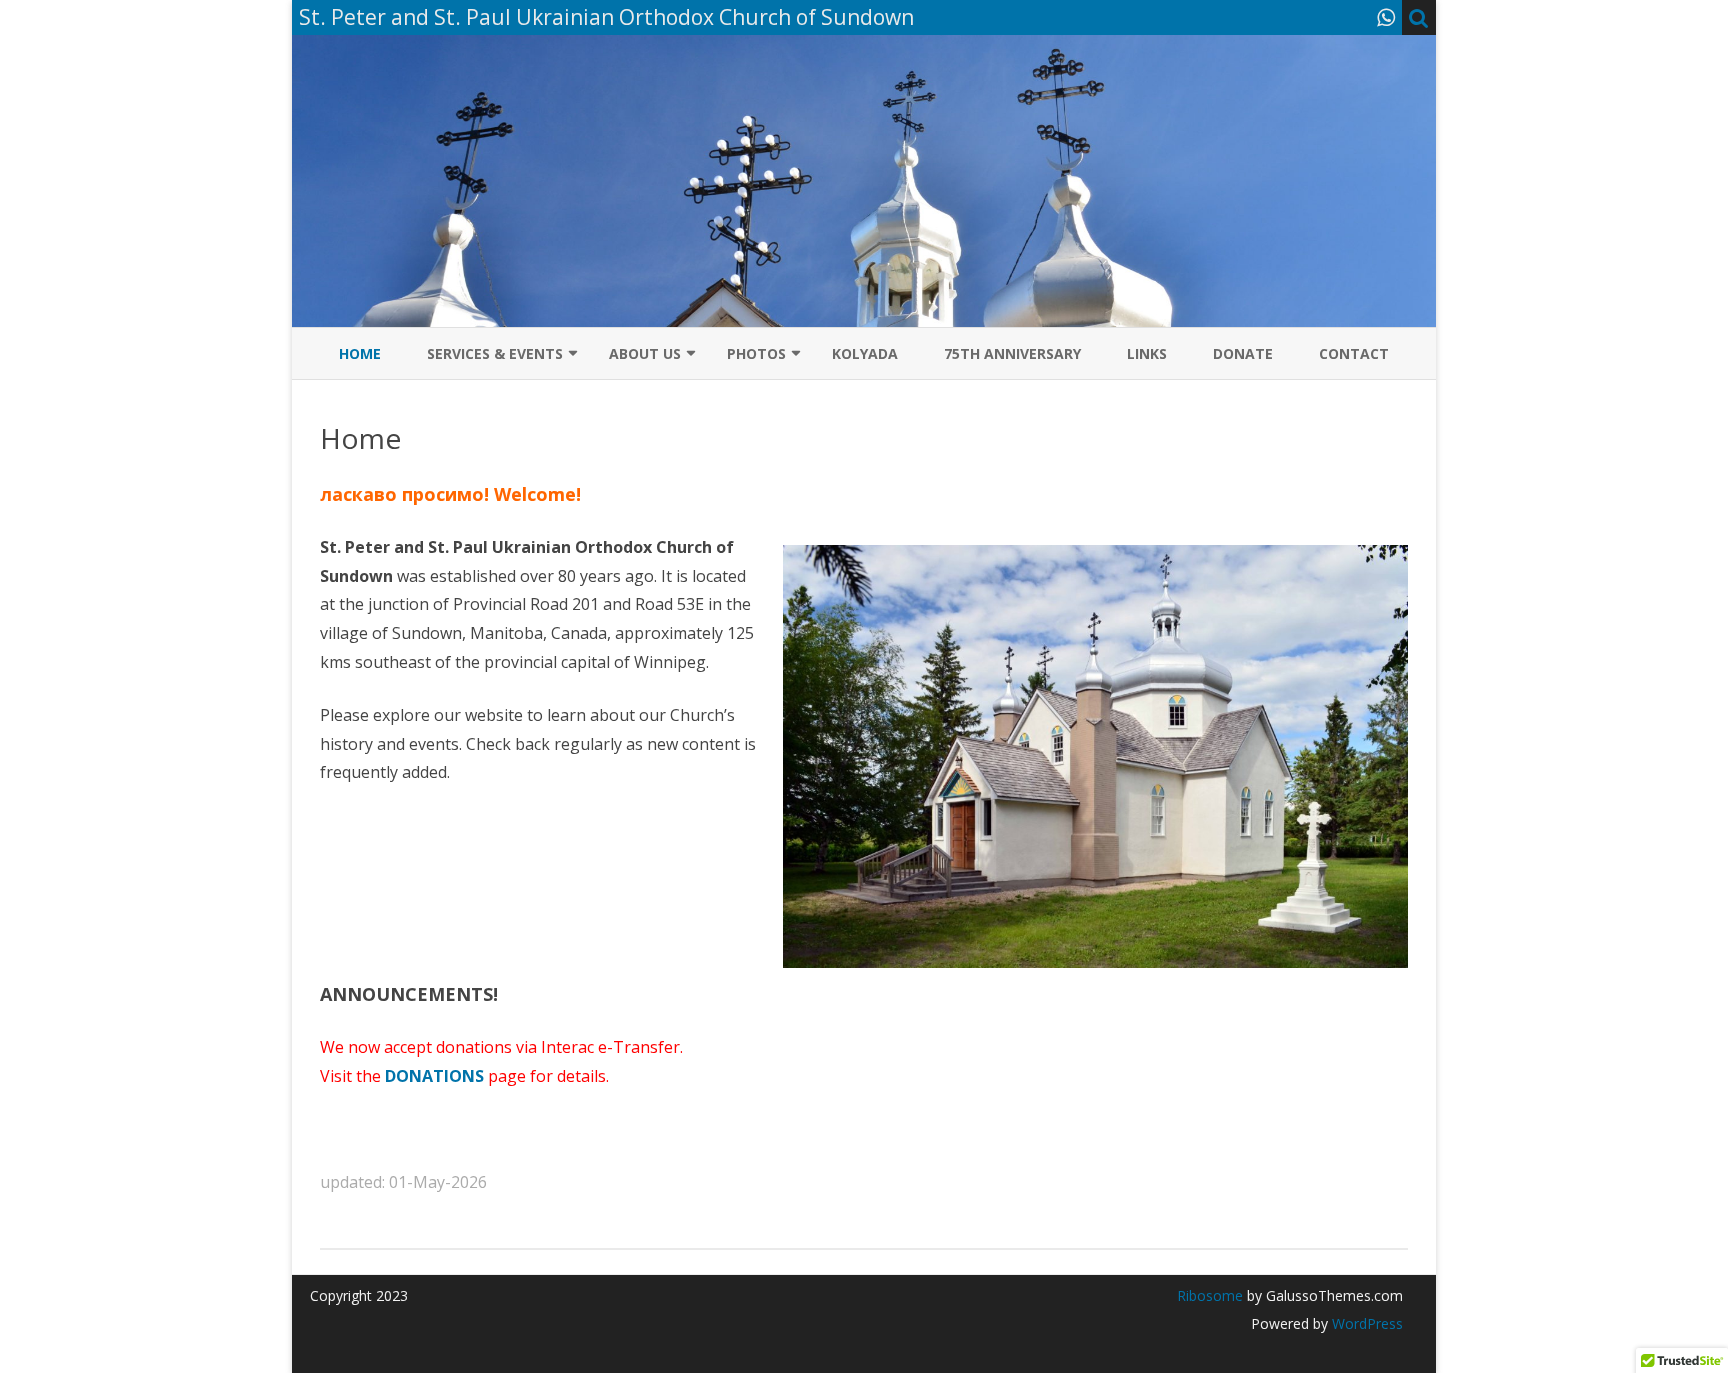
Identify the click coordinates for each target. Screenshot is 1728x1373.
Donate (1243, 353)
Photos (756, 353)
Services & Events (495, 353)
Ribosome (1210, 1295)
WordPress (1365, 1323)
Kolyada (865, 353)
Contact (1354, 353)
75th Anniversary (1012, 353)
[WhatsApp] (1386, 17)
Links (1147, 353)
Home (360, 353)
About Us (645, 353)
